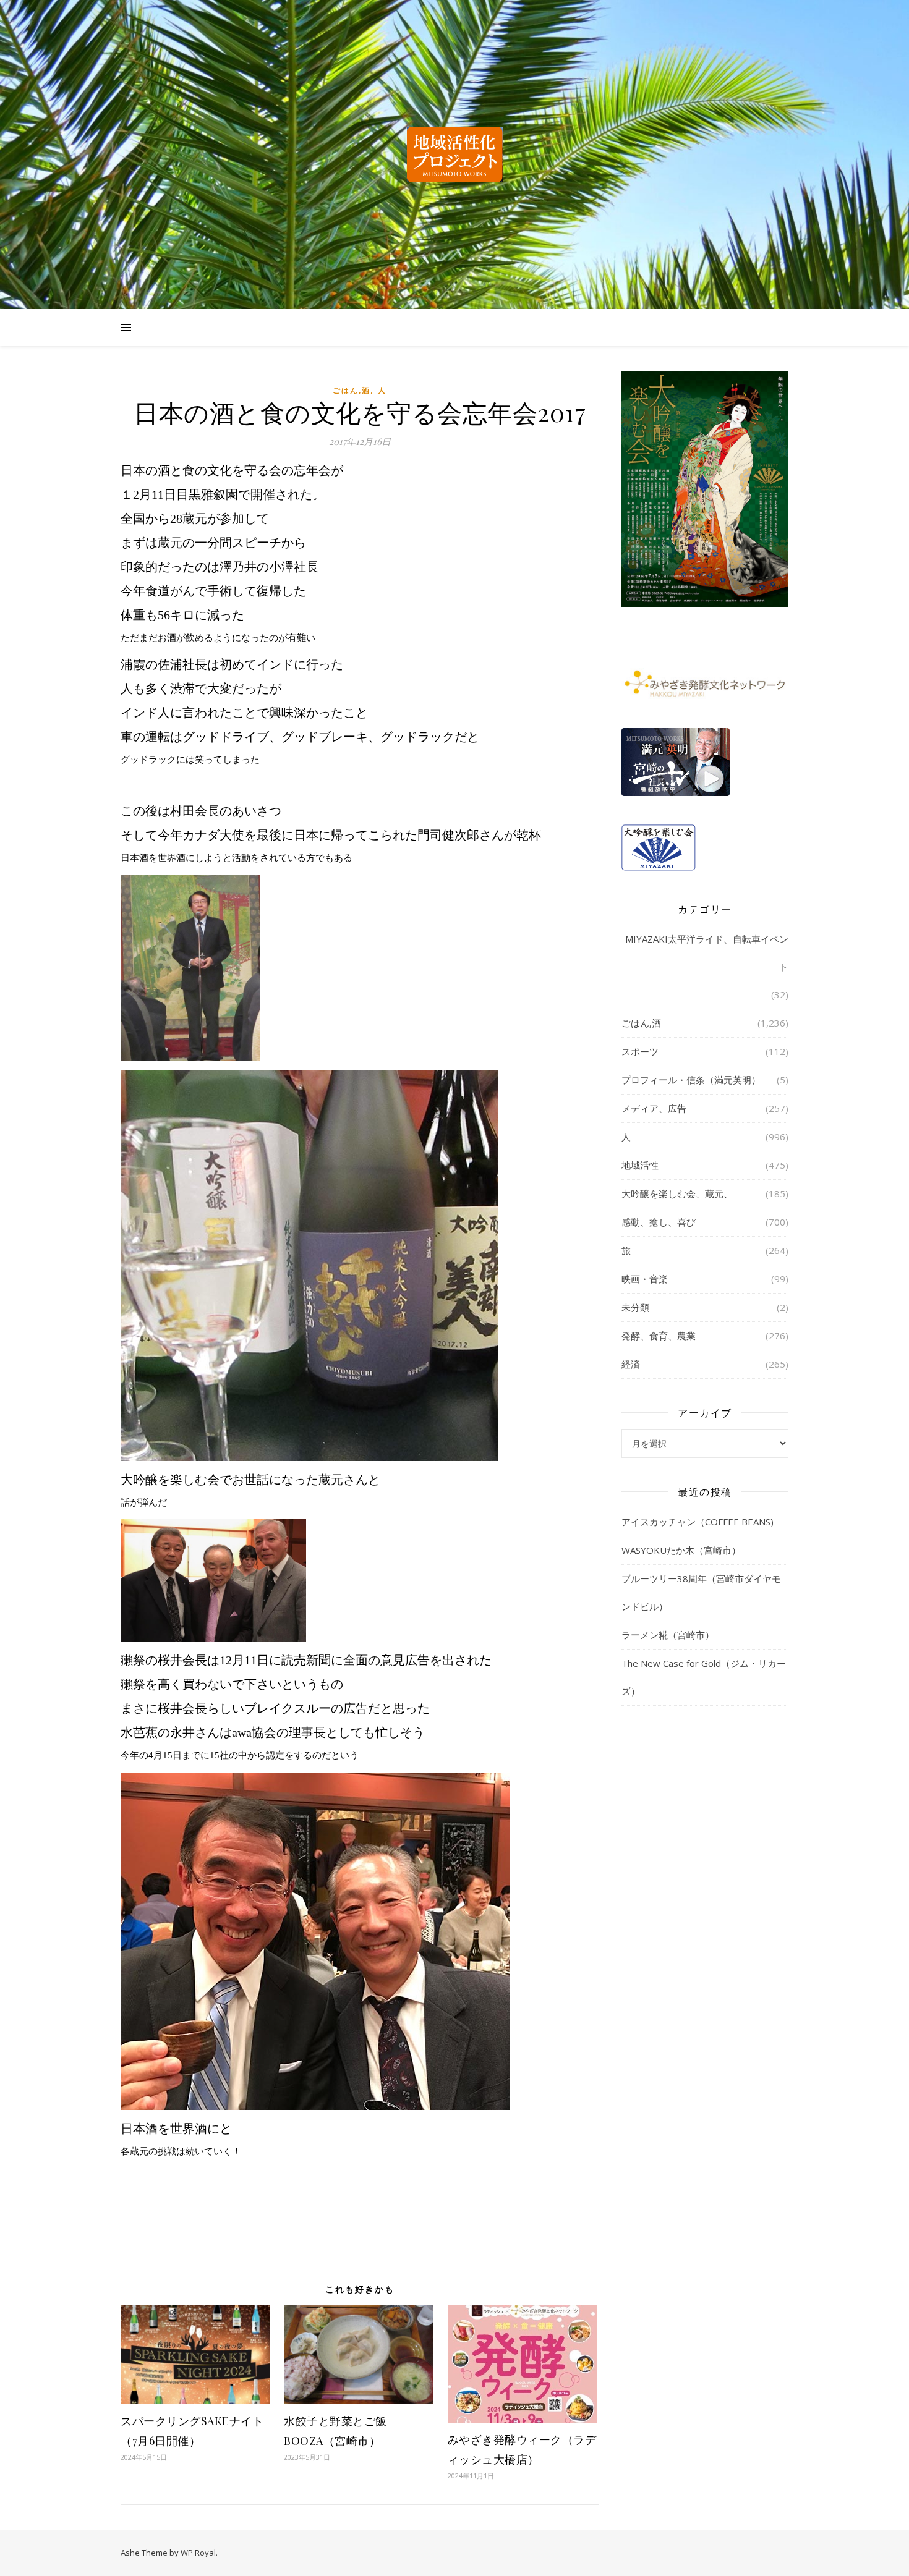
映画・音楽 (645, 1279)
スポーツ (640, 1051)
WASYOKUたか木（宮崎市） (681, 1550)
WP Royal (198, 2553)
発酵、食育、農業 (659, 1336)
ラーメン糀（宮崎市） (668, 1635)
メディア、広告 (654, 1108)
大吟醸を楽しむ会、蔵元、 (677, 1193)
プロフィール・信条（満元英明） (691, 1080)
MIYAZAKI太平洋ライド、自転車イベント (707, 953)
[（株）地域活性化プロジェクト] (454, 155)
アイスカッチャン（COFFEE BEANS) (698, 1522)
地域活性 (640, 1165)
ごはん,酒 (352, 390)
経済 (631, 1364)
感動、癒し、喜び (659, 1222)
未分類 (635, 1307)
